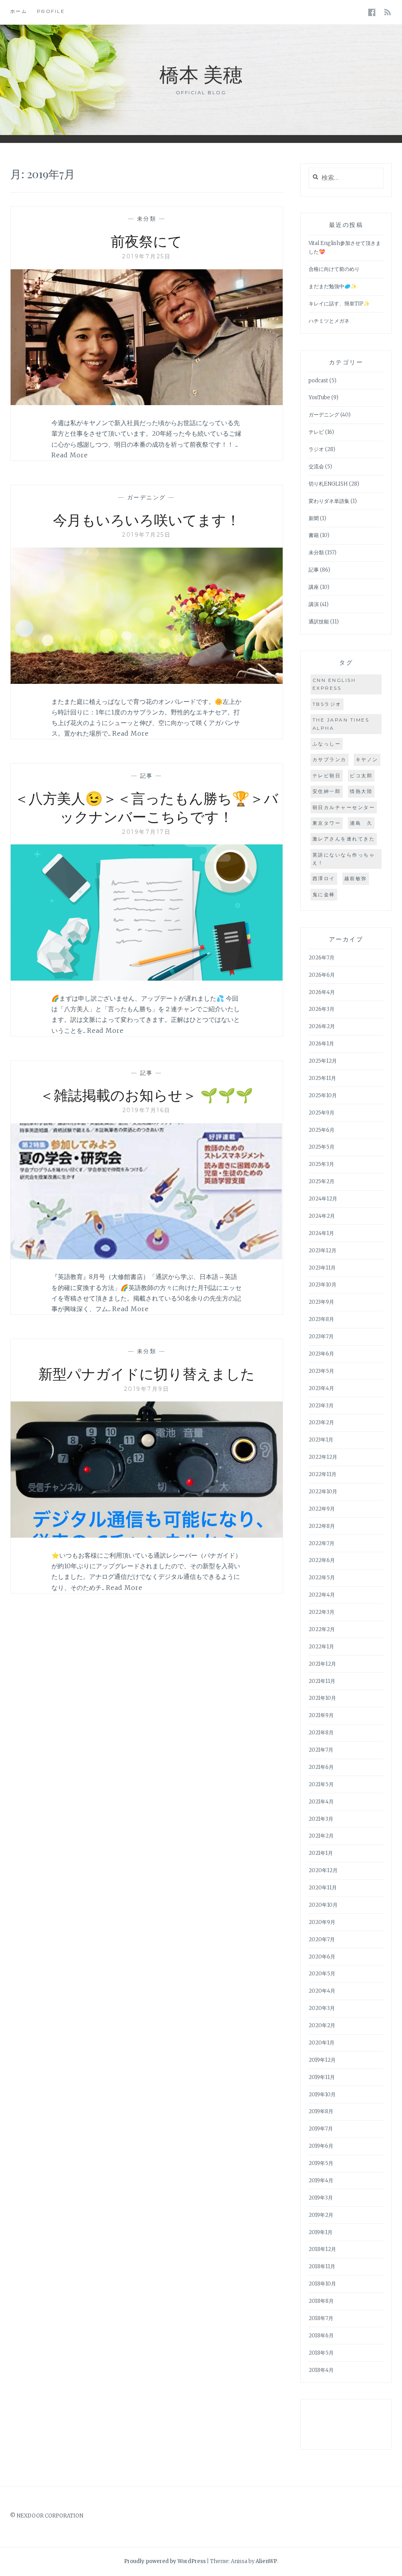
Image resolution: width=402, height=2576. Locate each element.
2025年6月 (322, 1130)
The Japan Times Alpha (341, 724)
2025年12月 (323, 1061)
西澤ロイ (324, 878)
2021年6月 (321, 1767)
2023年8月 (321, 1319)
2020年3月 (322, 2008)
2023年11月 (322, 1268)
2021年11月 (322, 1681)
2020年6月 (322, 1957)
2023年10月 (323, 1285)
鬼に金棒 (324, 894)
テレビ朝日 (327, 776)
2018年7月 (321, 2318)
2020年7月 (322, 1939)
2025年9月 (322, 1113)
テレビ (316, 432)
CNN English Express (334, 684)
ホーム (19, 11)
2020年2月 (322, 2025)
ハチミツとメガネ (329, 321)
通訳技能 (319, 622)
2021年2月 (321, 1836)
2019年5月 (321, 2163)
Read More (70, 455)
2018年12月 (322, 2249)
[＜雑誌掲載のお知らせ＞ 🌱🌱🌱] (147, 1257)
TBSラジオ (327, 704)
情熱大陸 (361, 791)
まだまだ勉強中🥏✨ (333, 286)
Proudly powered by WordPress (165, 2561)
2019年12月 (322, 2060)
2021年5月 (321, 1784)
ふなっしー (327, 744)
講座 (314, 587)
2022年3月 (322, 1612)
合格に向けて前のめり (334, 269)
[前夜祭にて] (147, 403)
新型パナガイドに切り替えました (147, 1373)
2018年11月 (322, 2266)
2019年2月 (321, 2215)
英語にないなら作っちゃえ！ (344, 859)
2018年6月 (321, 2336)
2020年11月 (323, 1888)
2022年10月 (323, 1492)
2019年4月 (321, 2180)
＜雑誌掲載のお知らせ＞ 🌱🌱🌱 (146, 1094)
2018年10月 (322, 2284)
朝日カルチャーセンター (344, 807)
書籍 (314, 535)
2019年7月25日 (146, 256)
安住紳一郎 (327, 791)
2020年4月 (322, 1991)
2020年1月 (322, 2043)
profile (51, 11)
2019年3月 (321, 2198)
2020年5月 (322, 1974)
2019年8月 (321, 2111)
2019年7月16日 (147, 1110)
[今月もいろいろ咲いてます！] (147, 681)
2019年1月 (321, 2232)
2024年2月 (322, 1216)
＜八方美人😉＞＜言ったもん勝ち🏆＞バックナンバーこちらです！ (146, 807)
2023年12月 (323, 1251)
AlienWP (266, 2561)
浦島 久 (361, 823)
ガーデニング (147, 497)
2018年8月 (321, 2301)
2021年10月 (322, 1698)
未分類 (147, 219)
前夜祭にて (146, 241)
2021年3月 (321, 1819)
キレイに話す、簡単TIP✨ (339, 304)
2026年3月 (322, 1009)
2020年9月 (322, 1922)
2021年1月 (321, 1853)
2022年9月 (322, 1509)
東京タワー (327, 823)
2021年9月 (321, 1715)
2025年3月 (321, 1164)
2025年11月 (322, 1078)
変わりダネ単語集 (329, 501)
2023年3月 (321, 1406)
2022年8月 (322, 1526)
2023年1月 (321, 1440)
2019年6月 (321, 2146)
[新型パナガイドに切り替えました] (147, 1535)
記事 (147, 776)
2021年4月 (321, 1802)
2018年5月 (321, 2353)
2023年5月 (321, 1371)
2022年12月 (323, 1457)
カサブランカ (330, 759)
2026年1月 (321, 1044)
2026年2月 (322, 1026)
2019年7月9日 (147, 1389)
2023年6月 (321, 1354)
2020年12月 (323, 1870)
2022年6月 (322, 1560)
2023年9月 (321, 1302)
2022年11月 (323, 1474)
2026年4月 (322, 992)
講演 (314, 604)
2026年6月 (322, 975)
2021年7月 (321, 1750)
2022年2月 (322, 1629)
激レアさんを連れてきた (344, 839)
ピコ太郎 (361, 776)
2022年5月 (322, 1578)
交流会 (316, 467)
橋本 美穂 (201, 74)
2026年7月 (322, 958)
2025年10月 (323, 1095)
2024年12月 (323, 1199)
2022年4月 (322, 1595)
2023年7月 (321, 1336)
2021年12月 (322, 1664)
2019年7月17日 (146, 832)
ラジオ (316, 449)
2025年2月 (322, 1181)
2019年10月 (322, 2095)
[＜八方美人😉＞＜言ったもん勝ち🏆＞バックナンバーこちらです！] (147, 978)
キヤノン (367, 759)
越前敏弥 (356, 878)
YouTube (319, 397)
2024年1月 (321, 1233)
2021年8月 (321, 1733)
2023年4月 (321, 1388)
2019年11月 (322, 2077)
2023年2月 (321, 1422)
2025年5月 (322, 1147)
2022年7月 (322, 1543)
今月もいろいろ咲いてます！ (147, 519)
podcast (318, 381)
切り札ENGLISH (328, 484)
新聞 (314, 518)
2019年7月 (321, 2129)
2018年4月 (321, 2370)
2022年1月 (321, 1647)
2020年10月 (323, 1905)
